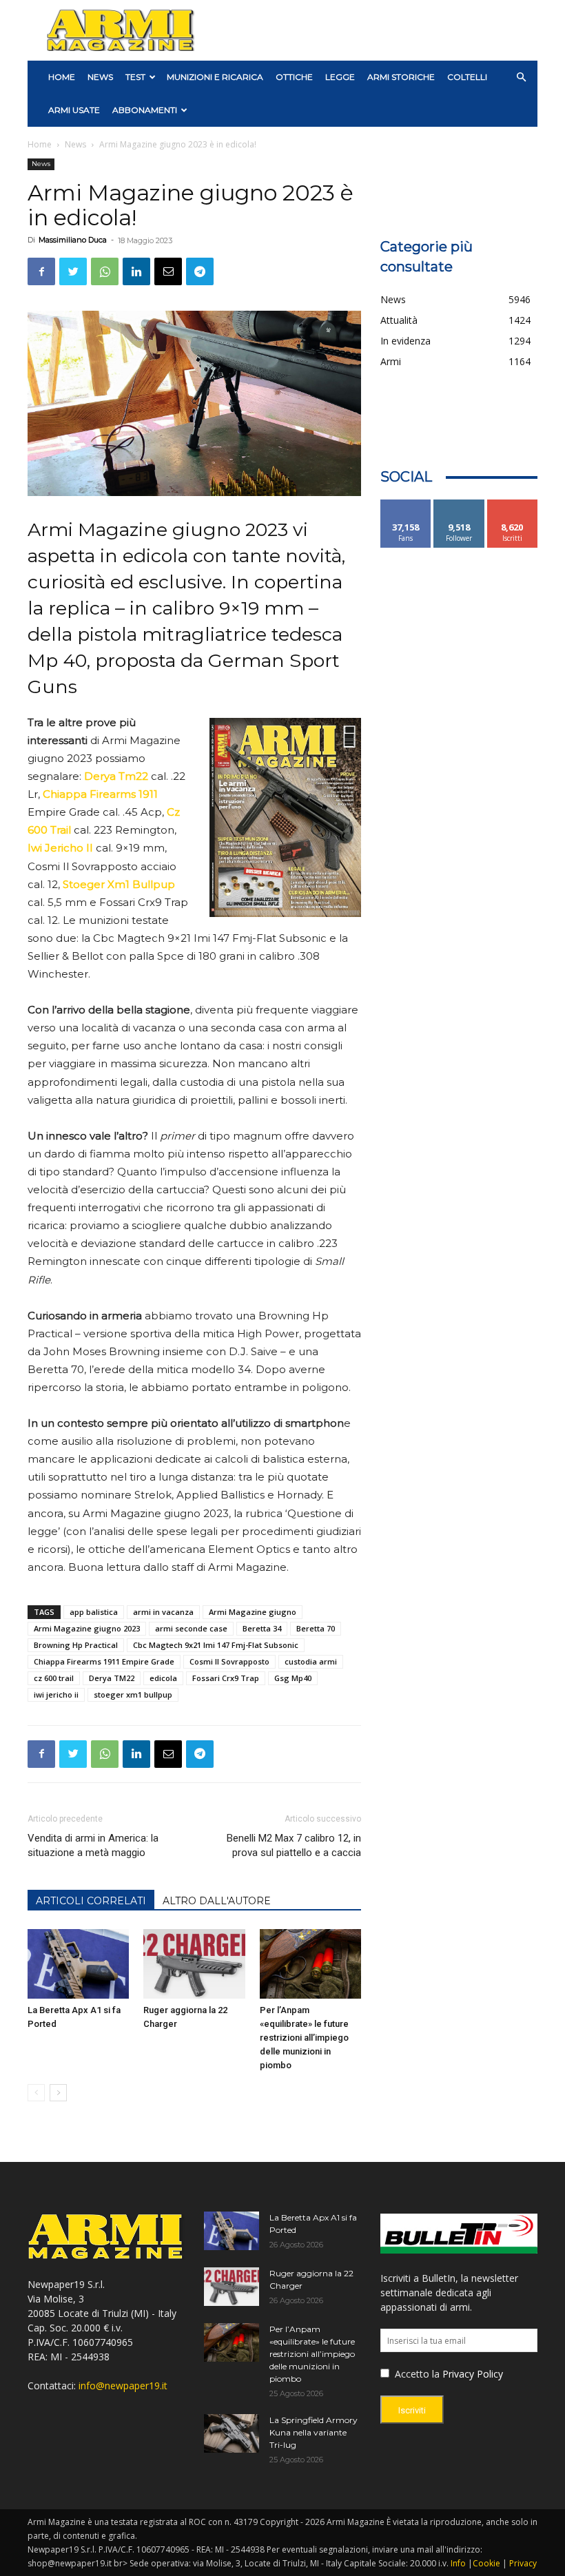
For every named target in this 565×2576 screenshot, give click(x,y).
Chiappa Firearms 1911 (100, 794)
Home (40, 144)
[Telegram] (200, 271)
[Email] (168, 271)
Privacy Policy (473, 2374)
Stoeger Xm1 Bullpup (119, 884)
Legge (340, 77)
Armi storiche (401, 77)
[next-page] (58, 2093)
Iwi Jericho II (60, 848)
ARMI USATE (74, 110)
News (100, 77)
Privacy (523, 2563)
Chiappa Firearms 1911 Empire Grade (104, 1661)
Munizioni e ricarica (215, 77)
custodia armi (311, 1661)
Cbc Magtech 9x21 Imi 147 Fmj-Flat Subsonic (216, 1645)
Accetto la (416, 2374)
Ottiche (294, 77)
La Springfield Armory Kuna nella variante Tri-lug (314, 2432)
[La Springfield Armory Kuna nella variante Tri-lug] (232, 2433)
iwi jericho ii (56, 1694)
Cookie (486, 2563)
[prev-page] (36, 2093)
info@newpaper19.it (123, 2386)
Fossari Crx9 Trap (226, 1678)
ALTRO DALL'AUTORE (217, 1901)
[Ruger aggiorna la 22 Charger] (194, 1964)
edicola (163, 1678)
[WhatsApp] (105, 271)
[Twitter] (73, 271)
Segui (459, 505)
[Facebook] (41, 271)
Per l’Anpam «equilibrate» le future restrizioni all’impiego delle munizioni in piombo (304, 2038)
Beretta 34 (262, 1628)
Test (135, 77)
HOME (62, 77)
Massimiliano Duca (73, 240)
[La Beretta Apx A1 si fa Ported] (78, 1964)
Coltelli (467, 77)
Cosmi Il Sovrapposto (229, 1661)
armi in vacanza (163, 1612)
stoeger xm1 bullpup (133, 1694)
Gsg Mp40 (293, 1678)
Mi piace (406, 505)
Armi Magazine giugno (253, 1612)
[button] (521, 78)
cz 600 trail (54, 1678)
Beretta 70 (316, 1628)
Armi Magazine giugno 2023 (87, 1628)
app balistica (94, 1612)
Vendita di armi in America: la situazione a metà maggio (93, 1845)
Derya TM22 (112, 1678)
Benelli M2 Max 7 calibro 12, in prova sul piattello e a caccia (294, 1845)
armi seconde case (191, 1628)
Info (458, 2563)
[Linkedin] (136, 271)
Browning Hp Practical (76, 1645)
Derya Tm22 (116, 776)
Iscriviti (512, 505)
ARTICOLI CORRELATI (91, 1901)
